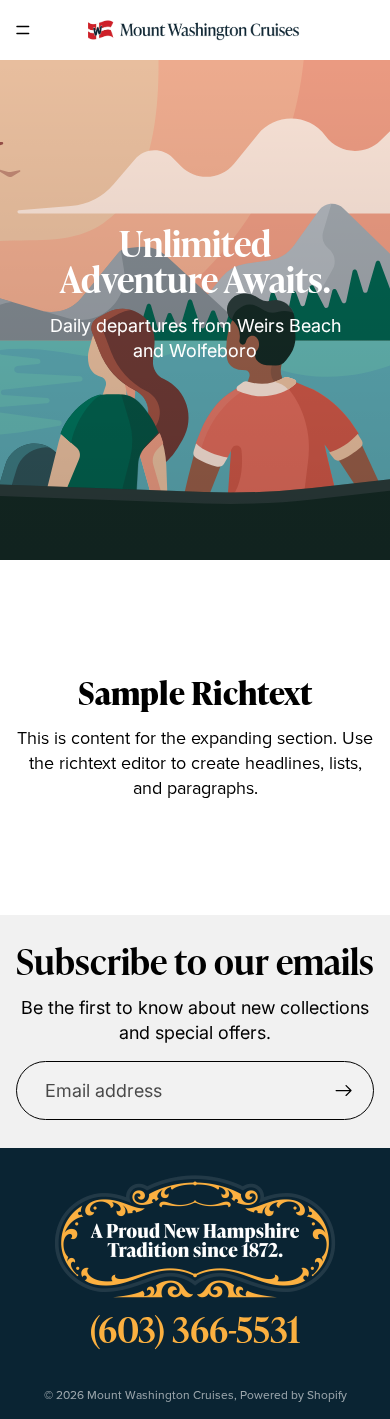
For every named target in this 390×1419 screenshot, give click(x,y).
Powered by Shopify (293, 1394)
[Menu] (23, 30)
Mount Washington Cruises (160, 1394)
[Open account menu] (366, 30)
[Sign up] (344, 1090)
